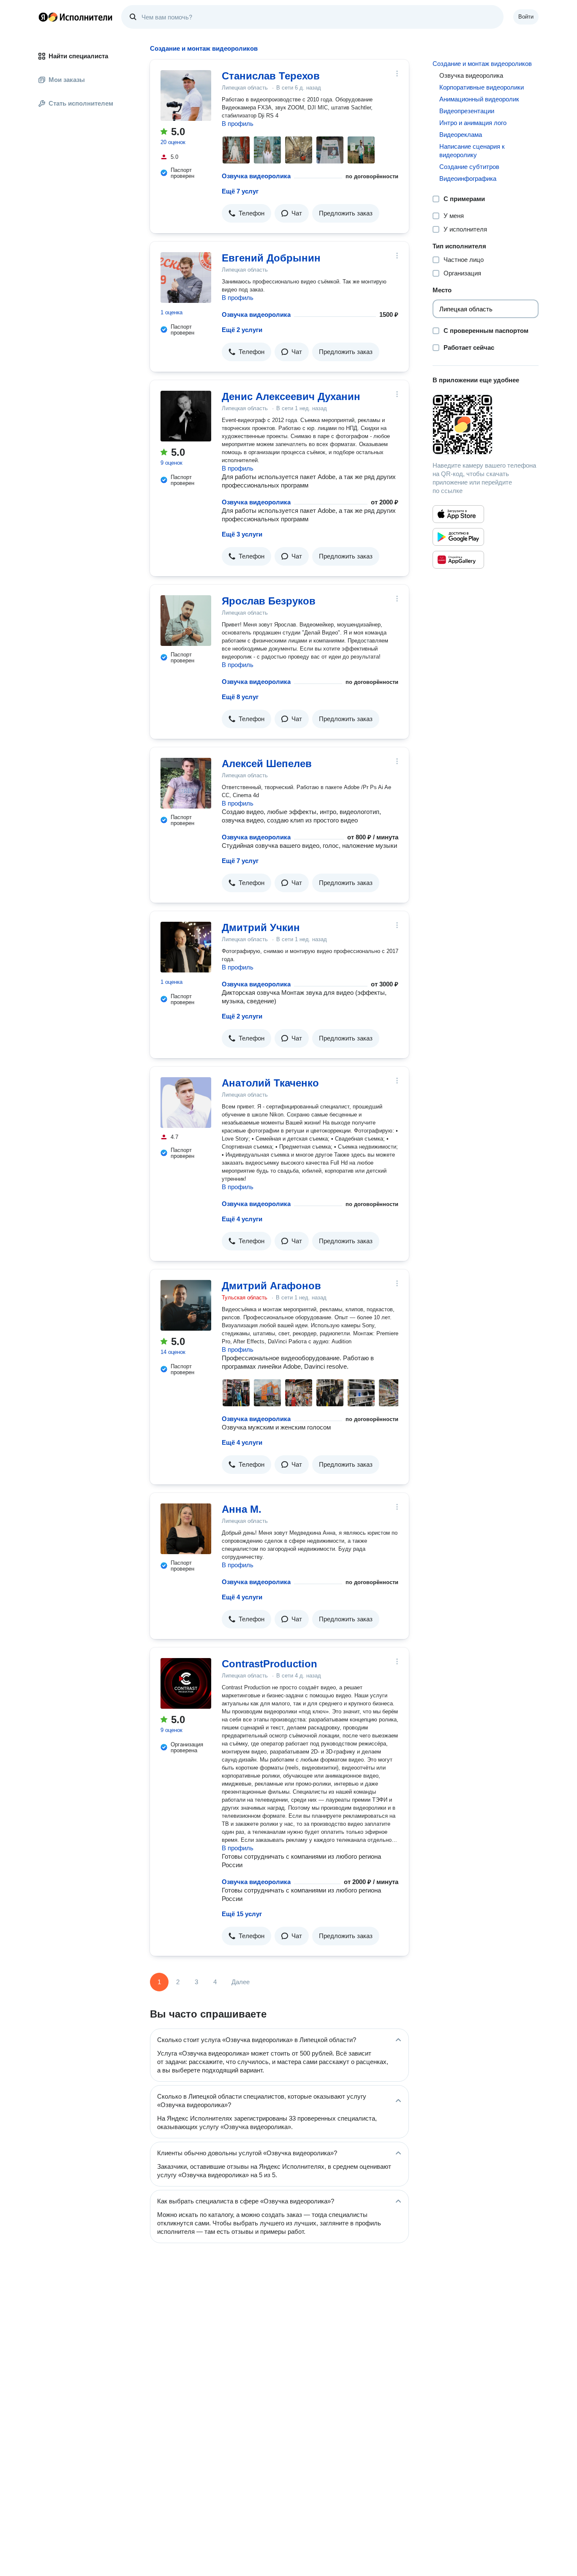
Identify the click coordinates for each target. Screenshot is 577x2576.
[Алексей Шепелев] (186, 783)
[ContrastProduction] (186, 1683)
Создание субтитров (469, 167)
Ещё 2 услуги (242, 330)
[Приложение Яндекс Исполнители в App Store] (458, 514)
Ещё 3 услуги (242, 534)
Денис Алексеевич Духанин (291, 396)
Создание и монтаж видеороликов (482, 64)
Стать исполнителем (81, 103)
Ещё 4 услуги (242, 1219)
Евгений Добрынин (271, 258)
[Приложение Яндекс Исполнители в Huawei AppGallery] (458, 560)
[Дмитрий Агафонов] (186, 1305)
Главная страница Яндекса (43, 17)
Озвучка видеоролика (256, 176)
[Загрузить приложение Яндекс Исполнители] (486, 425)
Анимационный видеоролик (479, 99)
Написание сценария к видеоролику (472, 151)
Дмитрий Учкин (261, 927)
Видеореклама (461, 135)
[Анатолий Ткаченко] (186, 1103)
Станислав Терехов (271, 76)
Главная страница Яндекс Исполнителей (76, 17)
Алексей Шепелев (267, 764)
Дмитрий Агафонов (271, 1286)
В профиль (238, 124)
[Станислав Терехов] (186, 95)
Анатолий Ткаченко (270, 1083)
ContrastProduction (269, 1664)
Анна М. (242, 1509)
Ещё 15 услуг (242, 1914)
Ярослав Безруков (269, 601)
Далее (241, 1982)
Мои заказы (67, 80)
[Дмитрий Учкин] (186, 947)
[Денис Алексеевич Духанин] (186, 416)
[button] (246, 213)
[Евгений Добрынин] (186, 278)
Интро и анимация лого (473, 123)
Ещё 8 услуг (240, 697)
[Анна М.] (186, 1529)
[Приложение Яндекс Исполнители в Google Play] (458, 537)
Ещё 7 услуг (240, 191)
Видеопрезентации (467, 111)
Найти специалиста (78, 56)
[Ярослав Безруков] (186, 621)
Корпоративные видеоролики (482, 87)
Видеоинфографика (468, 178)
